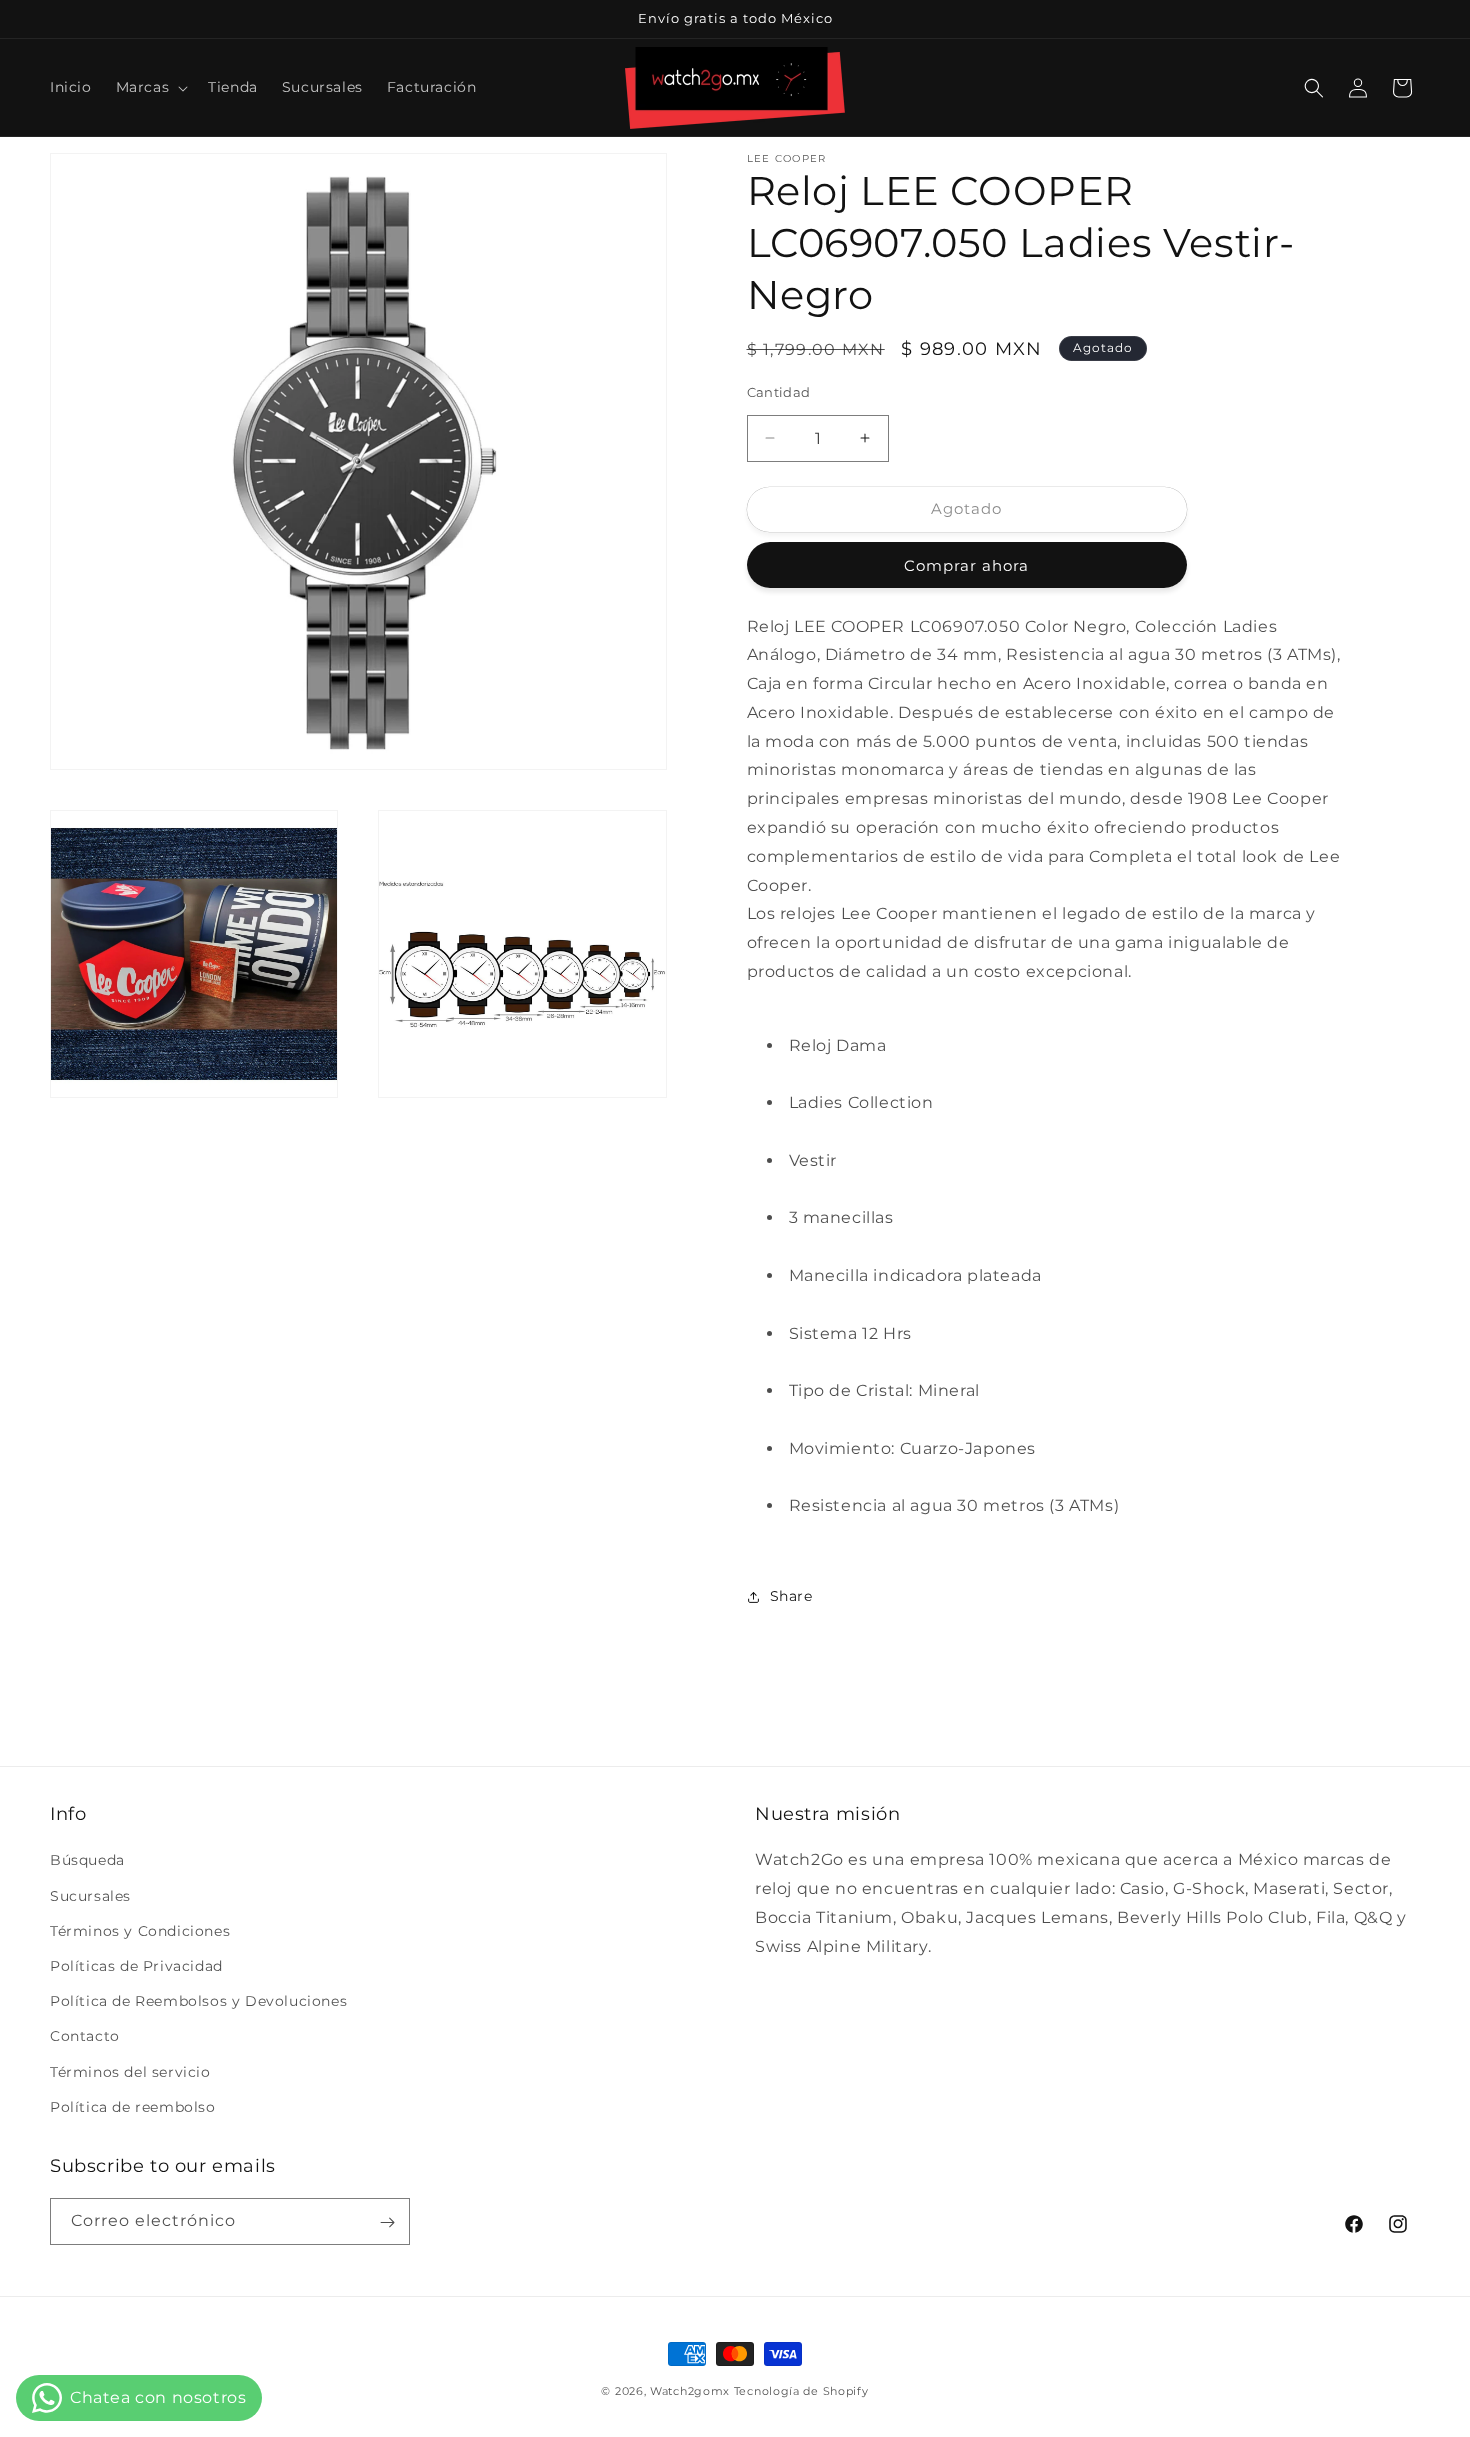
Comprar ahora (966, 565)
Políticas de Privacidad (136, 1966)
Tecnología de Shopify (801, 2391)
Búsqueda (87, 1861)
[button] (150, 87)
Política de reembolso (133, 2107)
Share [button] (791, 1596)
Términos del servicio (130, 2072)
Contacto (85, 2037)
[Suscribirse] (387, 2222)
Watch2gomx (690, 2391)
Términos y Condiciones (140, 1931)
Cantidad (779, 392)
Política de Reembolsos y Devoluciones (198, 2001)
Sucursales (90, 1896)
